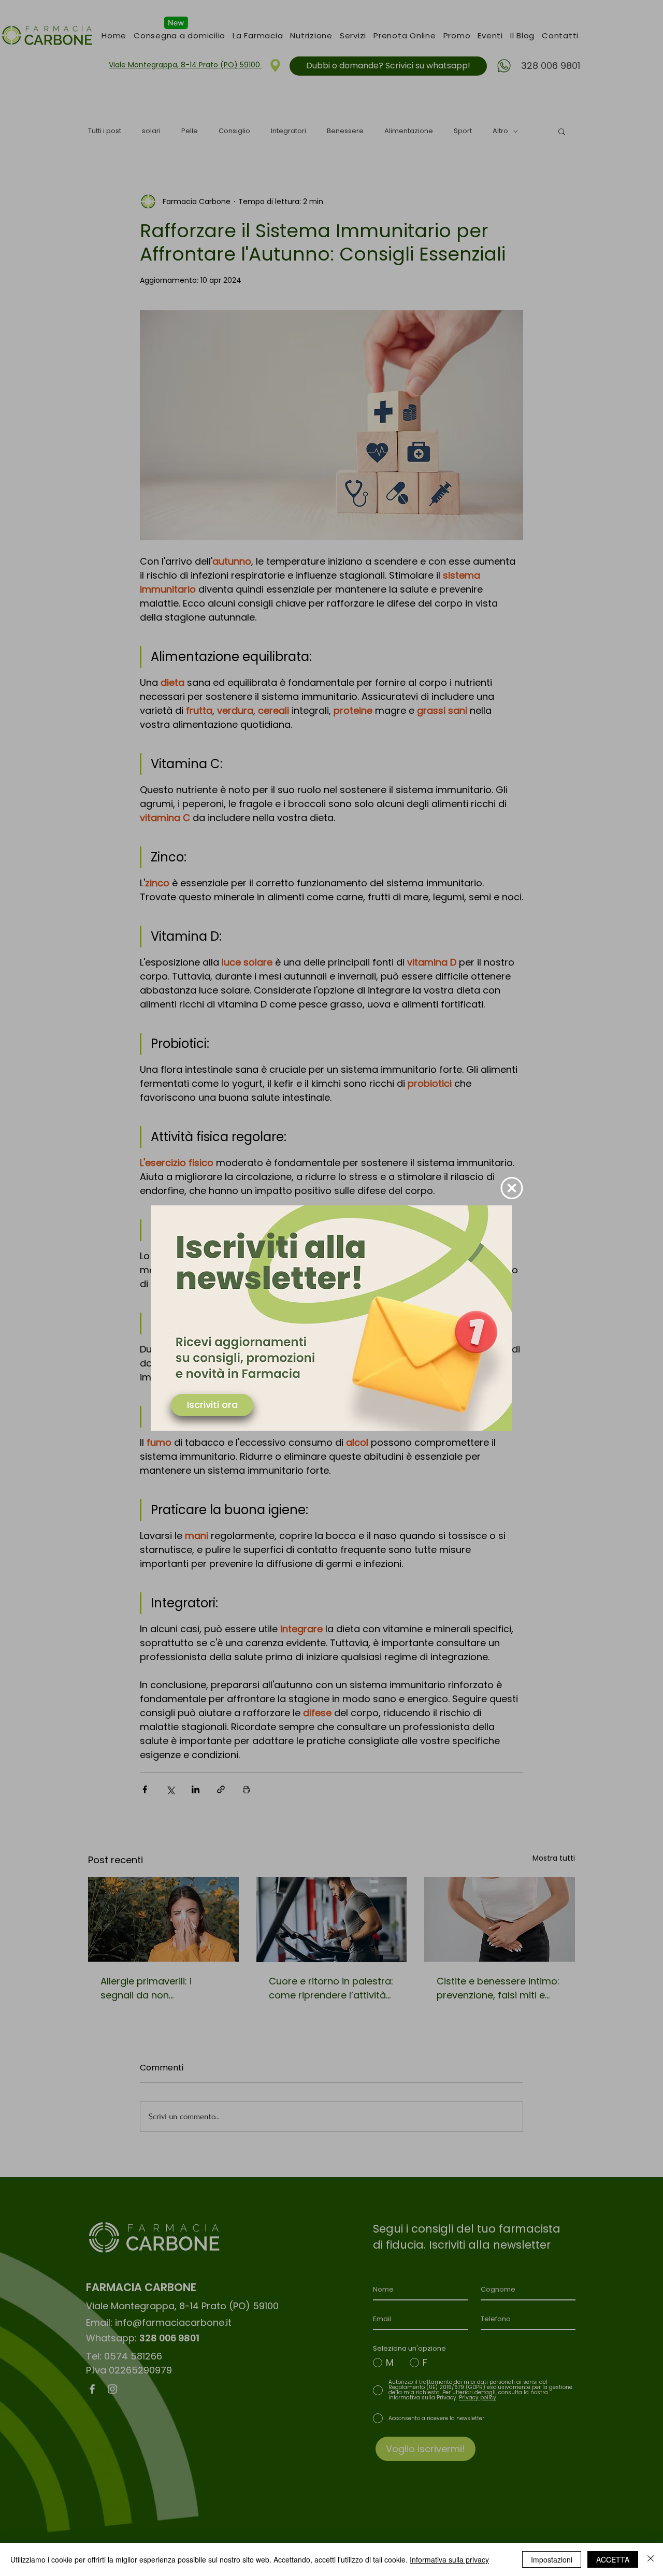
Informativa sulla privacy (449, 2559)
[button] (512, 1188)
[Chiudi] (651, 2559)
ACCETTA (613, 2559)
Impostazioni (552, 2559)
